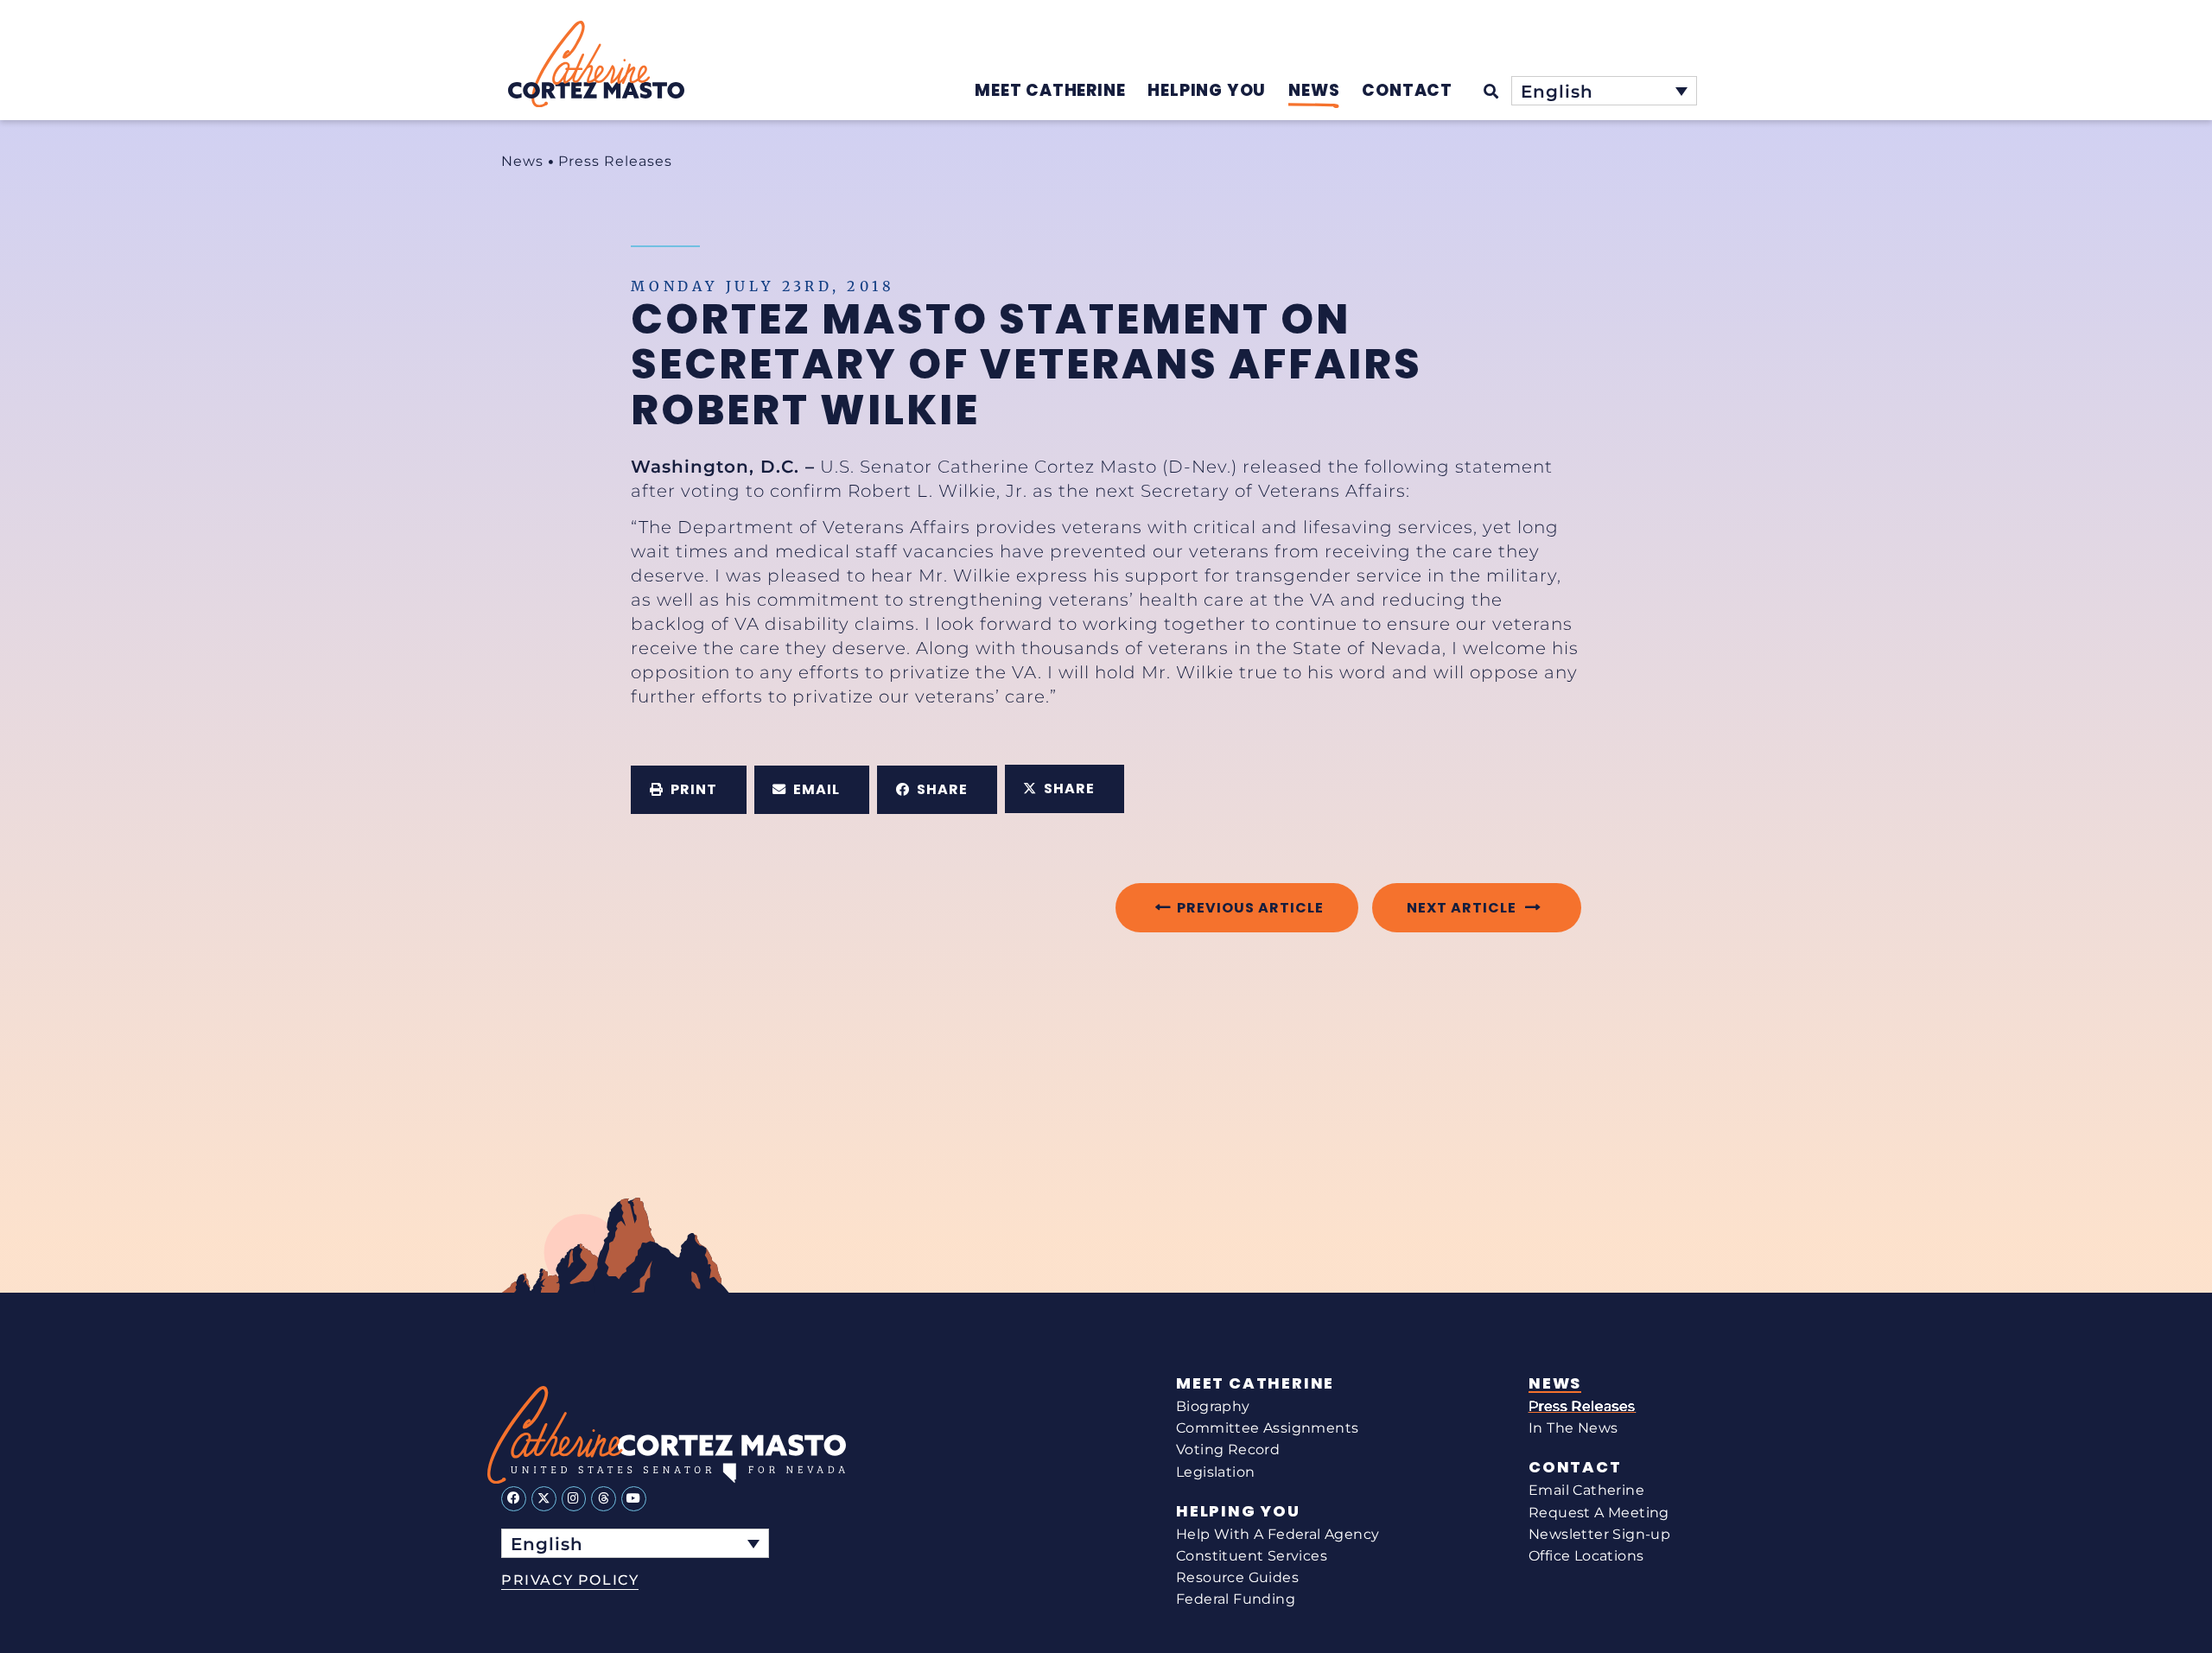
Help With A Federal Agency (1278, 1534)
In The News (1573, 1428)
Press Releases (615, 161)
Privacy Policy (570, 1580)
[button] (689, 790)
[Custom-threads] (604, 1499)
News (522, 161)
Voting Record (1228, 1450)
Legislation (1215, 1472)
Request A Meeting (1599, 1513)
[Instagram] (574, 1499)
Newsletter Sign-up (1599, 1534)
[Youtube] (634, 1499)
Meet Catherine (1255, 1383)
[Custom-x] (544, 1499)
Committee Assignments (1267, 1428)
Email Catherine (1586, 1490)
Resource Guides (1237, 1577)
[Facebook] (514, 1499)
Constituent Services (1252, 1556)
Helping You (1238, 1511)
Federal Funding (1236, 1599)
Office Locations (1586, 1556)
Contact (1575, 1467)
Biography (1213, 1406)
